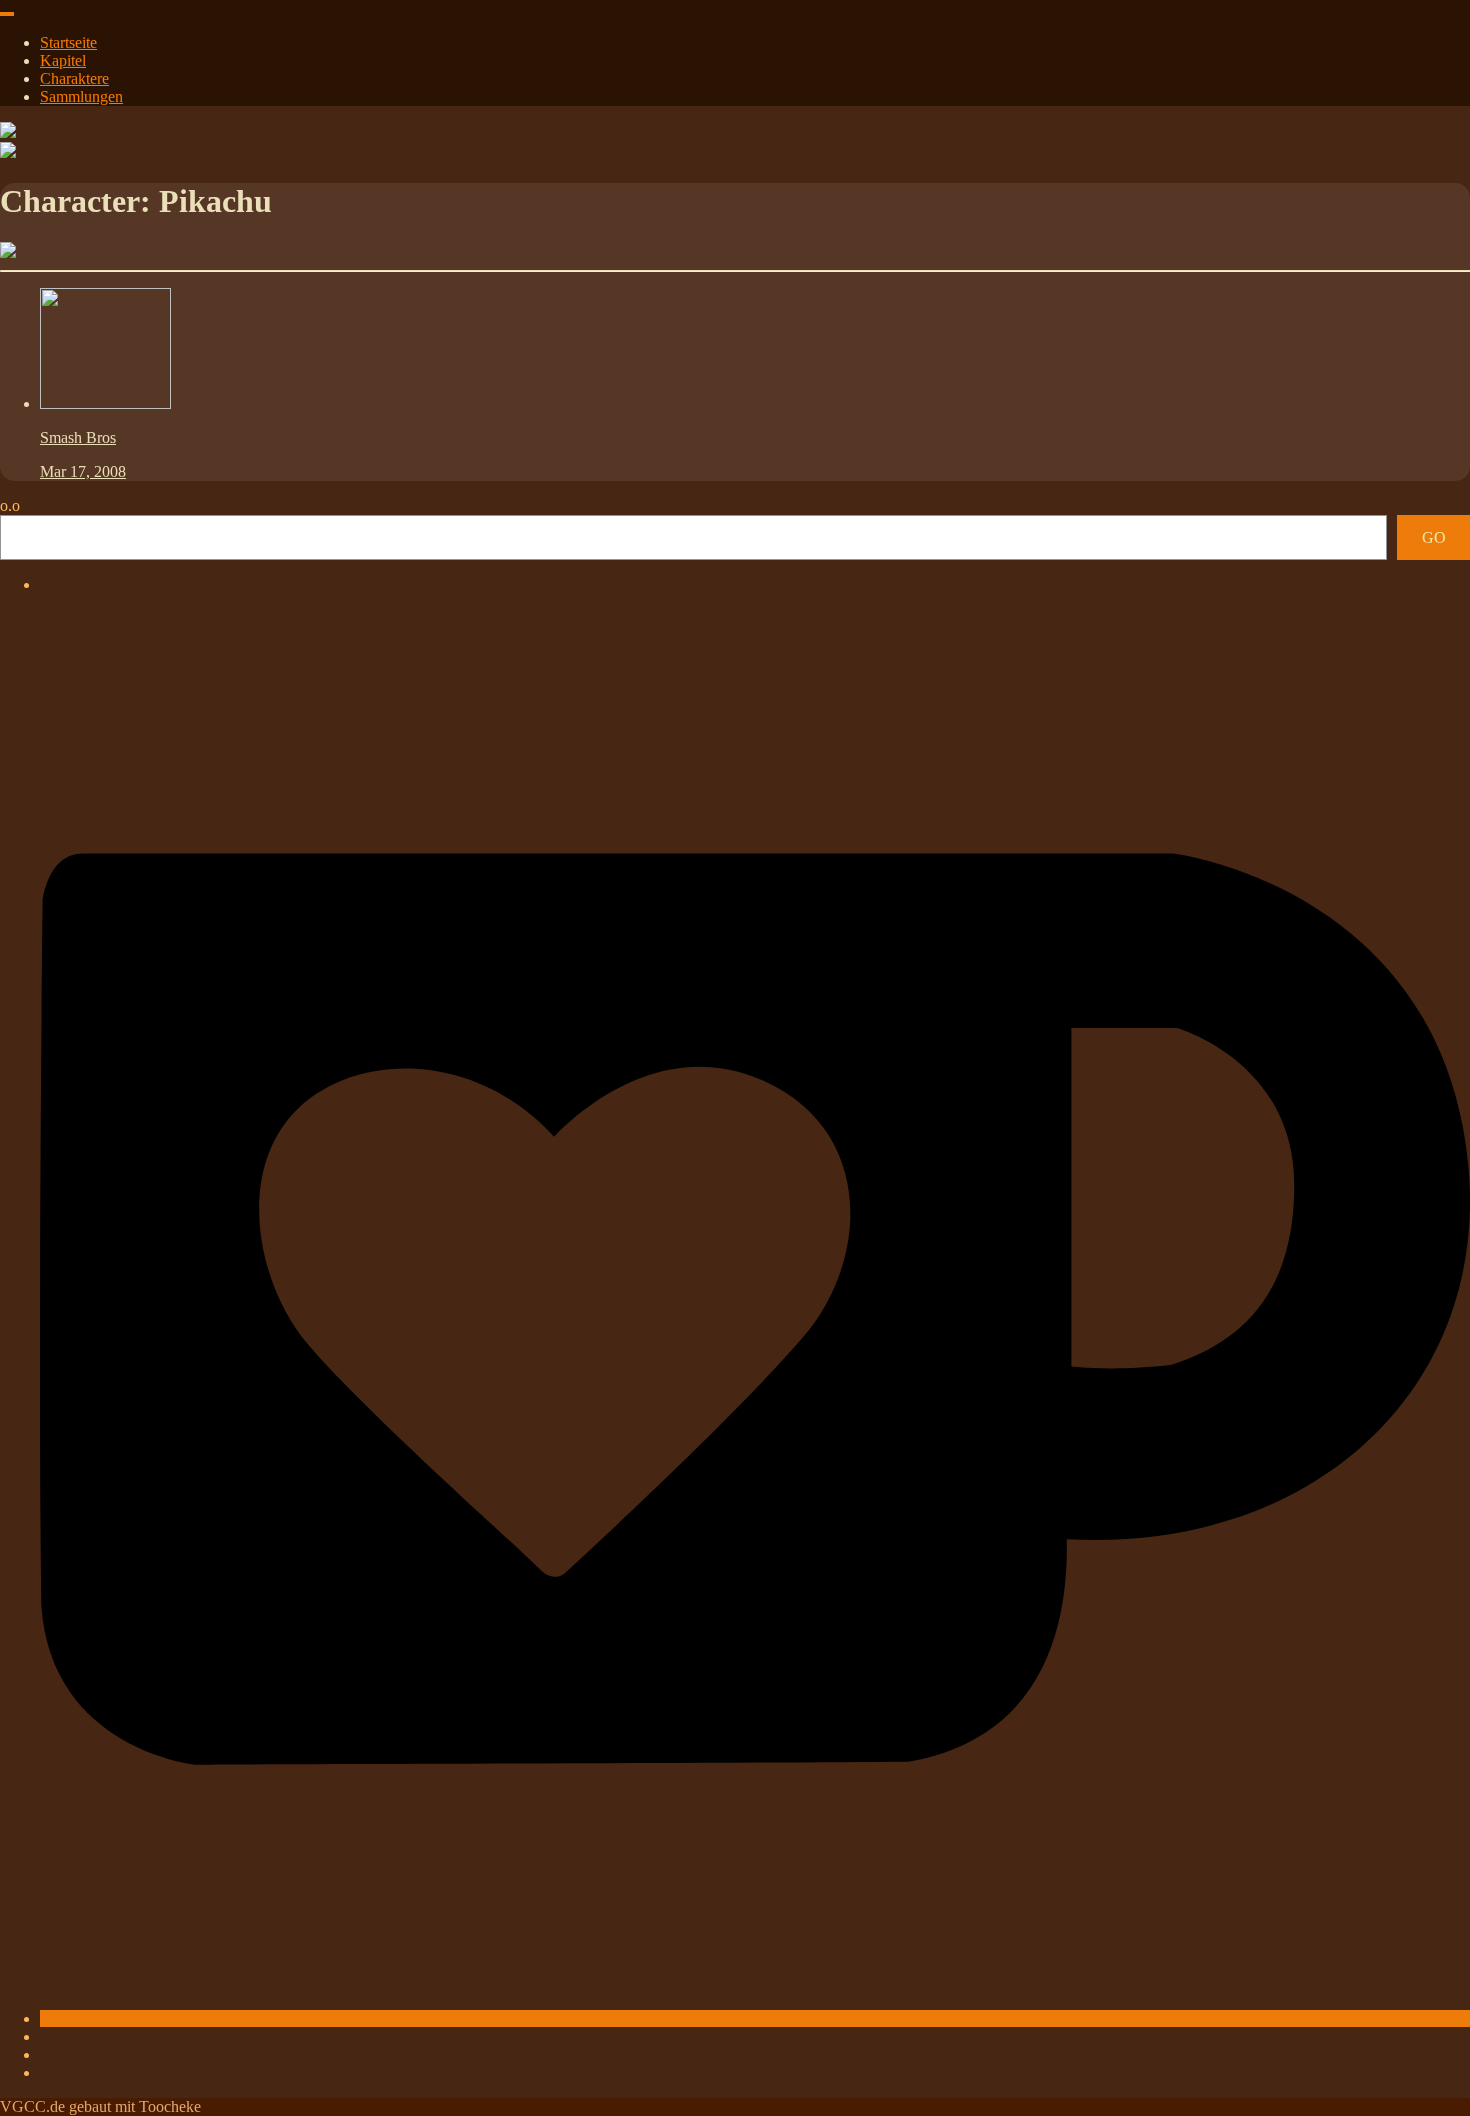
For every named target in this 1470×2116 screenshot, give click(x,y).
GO (1434, 537)
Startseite (68, 42)
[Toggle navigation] (7, 14)
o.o (10, 505)
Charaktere (74, 78)
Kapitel (63, 60)
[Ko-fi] (755, 2018)
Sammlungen (81, 96)
